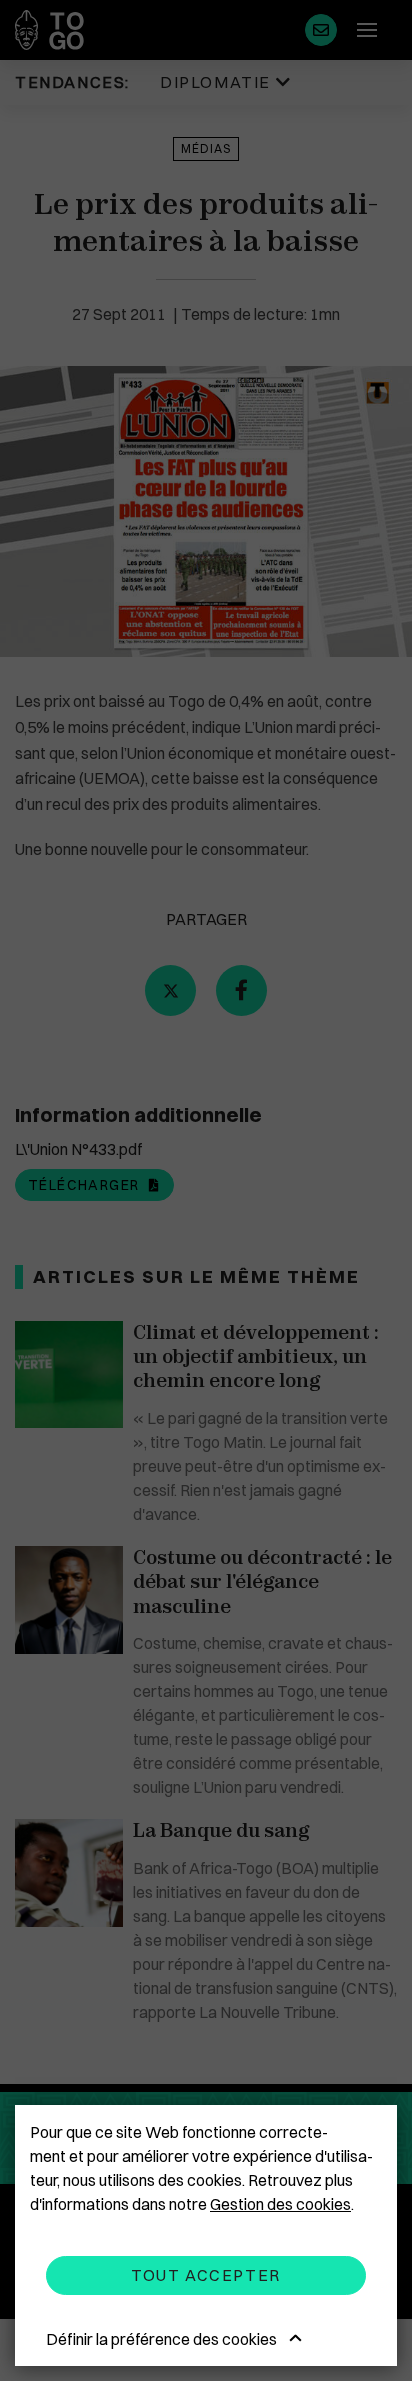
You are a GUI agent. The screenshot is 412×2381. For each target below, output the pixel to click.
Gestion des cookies (280, 2204)
